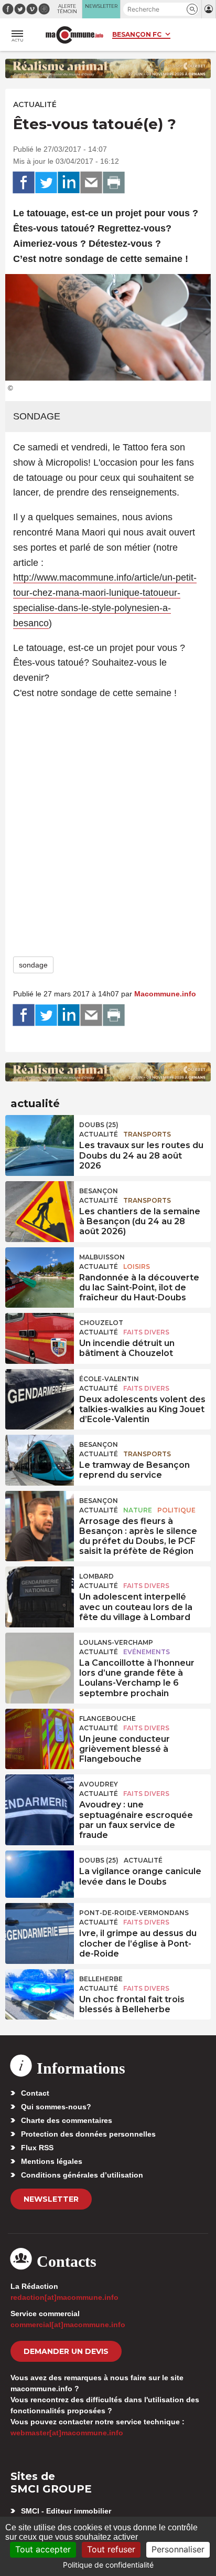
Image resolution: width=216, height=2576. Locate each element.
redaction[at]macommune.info (64, 2297)
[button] (192, 9)
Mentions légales (52, 2161)
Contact (35, 2093)
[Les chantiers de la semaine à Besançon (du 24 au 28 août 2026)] (40, 1205)
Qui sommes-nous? (56, 2107)
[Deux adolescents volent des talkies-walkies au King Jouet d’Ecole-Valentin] (40, 1393)
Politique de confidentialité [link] (108, 2565)
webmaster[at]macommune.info (67, 2433)
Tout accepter (43, 2549)
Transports (147, 1134)
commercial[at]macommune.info (68, 2325)
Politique (176, 1510)
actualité (35, 104)
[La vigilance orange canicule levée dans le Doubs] (40, 1874)
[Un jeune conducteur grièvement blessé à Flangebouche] (40, 1732)
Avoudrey (99, 1784)
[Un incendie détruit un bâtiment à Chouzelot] (40, 1337)
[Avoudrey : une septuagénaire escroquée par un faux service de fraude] (40, 1798)
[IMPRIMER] (114, 183)
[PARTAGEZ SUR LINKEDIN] (69, 183)
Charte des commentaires (67, 2120)
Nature (138, 1510)
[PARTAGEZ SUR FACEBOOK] (24, 183)
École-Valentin (109, 1379)
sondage (33, 965)
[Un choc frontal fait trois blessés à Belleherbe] (40, 1993)
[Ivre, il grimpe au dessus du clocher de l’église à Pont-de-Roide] (40, 1927)
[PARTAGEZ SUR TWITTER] (46, 183)
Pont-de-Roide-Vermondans (134, 1913)
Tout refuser (111, 2549)
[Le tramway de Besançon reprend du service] (40, 1458)
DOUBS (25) (99, 1125)
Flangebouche (107, 1718)
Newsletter (51, 2199)
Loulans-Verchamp (116, 1642)
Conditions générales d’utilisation (82, 2175)
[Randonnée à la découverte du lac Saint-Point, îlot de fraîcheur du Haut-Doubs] (40, 1271)
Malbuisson (102, 1257)
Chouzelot (101, 1323)
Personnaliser (178, 2549)
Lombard (96, 1576)
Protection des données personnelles (88, 2134)
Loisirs (137, 1266)
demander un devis (66, 2351)
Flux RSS (37, 2148)
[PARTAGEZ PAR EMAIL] (91, 183)
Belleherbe (101, 1979)
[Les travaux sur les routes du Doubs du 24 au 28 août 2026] (40, 1139)
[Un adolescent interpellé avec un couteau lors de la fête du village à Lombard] (40, 1590)
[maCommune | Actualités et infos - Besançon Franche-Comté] (74, 35)
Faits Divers (146, 1332)
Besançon (99, 1191)
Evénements (147, 1652)
